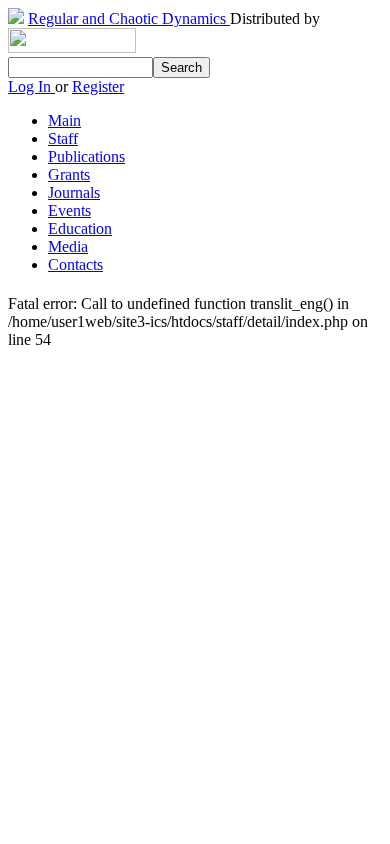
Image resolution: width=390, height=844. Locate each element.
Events (69, 210)
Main (64, 120)
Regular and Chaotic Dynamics (129, 18)
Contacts (75, 264)
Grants (69, 174)
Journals (74, 192)
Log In (31, 86)
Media (68, 246)
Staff (63, 138)
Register (98, 86)
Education (80, 228)
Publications (86, 156)
